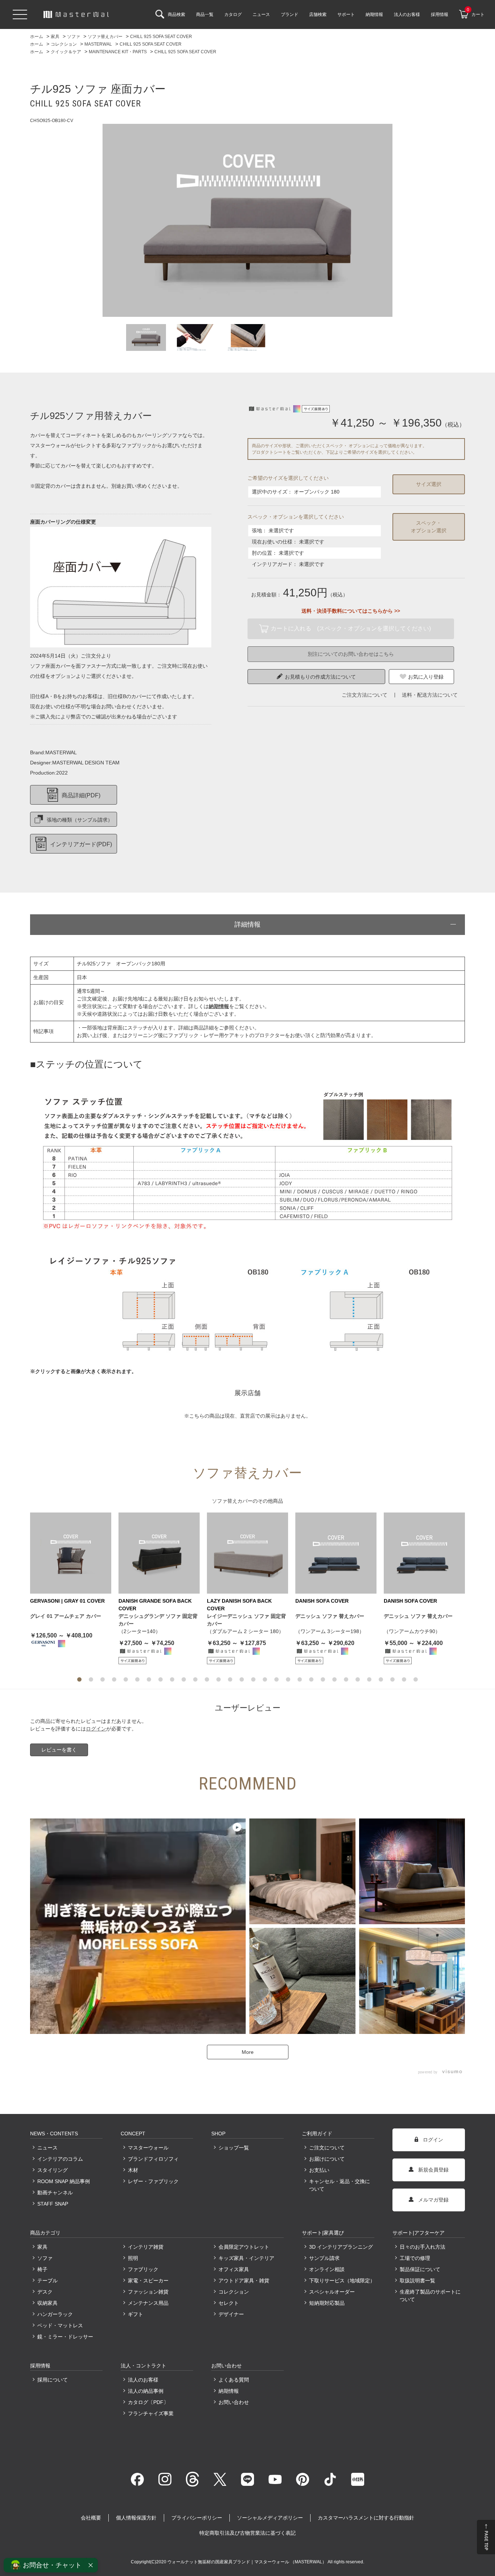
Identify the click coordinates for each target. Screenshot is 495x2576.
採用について (53, 2380)
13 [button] (219, 1679)
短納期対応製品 (327, 2303)
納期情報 (229, 2391)
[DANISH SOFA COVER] (336, 1553)
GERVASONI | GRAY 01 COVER (67, 1601)
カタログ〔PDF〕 (148, 2402)
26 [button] (369, 1679)
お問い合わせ (234, 2402)
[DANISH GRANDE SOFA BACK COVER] (159, 1553)
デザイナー (231, 2314)
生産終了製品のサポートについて (430, 2296)
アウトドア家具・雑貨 (244, 2281)
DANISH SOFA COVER (322, 1601)
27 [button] (381, 1679)
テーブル (47, 2281)
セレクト (229, 2303)
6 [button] (137, 1679)
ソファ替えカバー (232, 1501)
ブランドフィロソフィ (153, 2159)
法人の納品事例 (146, 2391)
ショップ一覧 (234, 2148)
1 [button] (79, 1679)
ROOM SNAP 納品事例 (64, 2181)
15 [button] (242, 1679)
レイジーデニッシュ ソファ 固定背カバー (246, 1620)
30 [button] (416, 1679)
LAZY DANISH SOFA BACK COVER (239, 1605)
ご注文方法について (365, 695)
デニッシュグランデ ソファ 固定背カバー (158, 1620)
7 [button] (149, 1679)
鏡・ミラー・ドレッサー (65, 2337)
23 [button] (334, 1679)
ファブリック (143, 2269)
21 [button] (311, 1679)
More (248, 2052)
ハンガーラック (55, 2314)
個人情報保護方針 (136, 2518)
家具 (42, 2247)
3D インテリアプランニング (341, 2247)
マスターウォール (148, 2148)
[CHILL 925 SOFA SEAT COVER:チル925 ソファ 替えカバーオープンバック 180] (247, 220)
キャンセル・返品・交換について (340, 2185)
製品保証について (420, 2269)
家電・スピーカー (148, 2281)
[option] (247, 220)
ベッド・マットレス (60, 2325)
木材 (133, 2170)
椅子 (42, 2269)
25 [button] (358, 1679)
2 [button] (91, 1679)
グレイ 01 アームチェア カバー (66, 1616)
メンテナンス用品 (148, 2303)
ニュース (47, 2148)
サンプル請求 (324, 2258)
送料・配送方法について (430, 695)
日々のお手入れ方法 (423, 2247)
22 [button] (323, 1679)
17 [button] (265, 1679)
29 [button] (404, 1679)
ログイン (96, 1729)
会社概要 (91, 2518)
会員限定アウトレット (244, 2247)
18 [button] (276, 1679)
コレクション (234, 2292)
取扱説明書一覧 (417, 2281)
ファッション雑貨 (148, 2292)
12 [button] (207, 1679)
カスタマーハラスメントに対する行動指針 (366, 2518)
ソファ (45, 2258)
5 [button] (126, 1679)
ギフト (136, 2314)
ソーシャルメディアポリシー (270, 2518)
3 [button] (103, 1679)
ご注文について (327, 2148)
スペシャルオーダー (332, 2292)
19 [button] (288, 1679)
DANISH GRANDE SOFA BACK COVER (155, 1605)
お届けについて (327, 2159)
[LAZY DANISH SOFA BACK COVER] (247, 1553)
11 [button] (195, 1679)
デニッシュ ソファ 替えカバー (330, 1616)
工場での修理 (415, 2258)
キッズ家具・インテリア (246, 2258)
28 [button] (392, 1679)
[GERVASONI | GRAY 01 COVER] (71, 1553)
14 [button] (230, 1679)
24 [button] (346, 1679)
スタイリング (53, 2170)
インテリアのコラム (60, 2159)
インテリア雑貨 (146, 2247)
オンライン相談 (327, 2269)
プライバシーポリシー (197, 2518)
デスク (45, 2292)
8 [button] (161, 1679)
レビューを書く (59, 1750)
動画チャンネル (55, 2193)
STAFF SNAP (53, 2204)
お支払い (319, 2170)
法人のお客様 (143, 2380)
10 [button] (184, 1679)
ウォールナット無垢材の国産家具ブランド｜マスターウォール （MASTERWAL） (247, 2562)
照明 (133, 2258)
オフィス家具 (234, 2269)
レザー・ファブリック (153, 2181)
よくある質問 (234, 2380)
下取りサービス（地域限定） (342, 2281)
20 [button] (300, 1679)
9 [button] (172, 1679)
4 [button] (114, 1679)
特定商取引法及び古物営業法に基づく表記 (247, 2533)
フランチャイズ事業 (151, 2413)
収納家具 (47, 2303)
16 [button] (253, 1679)
